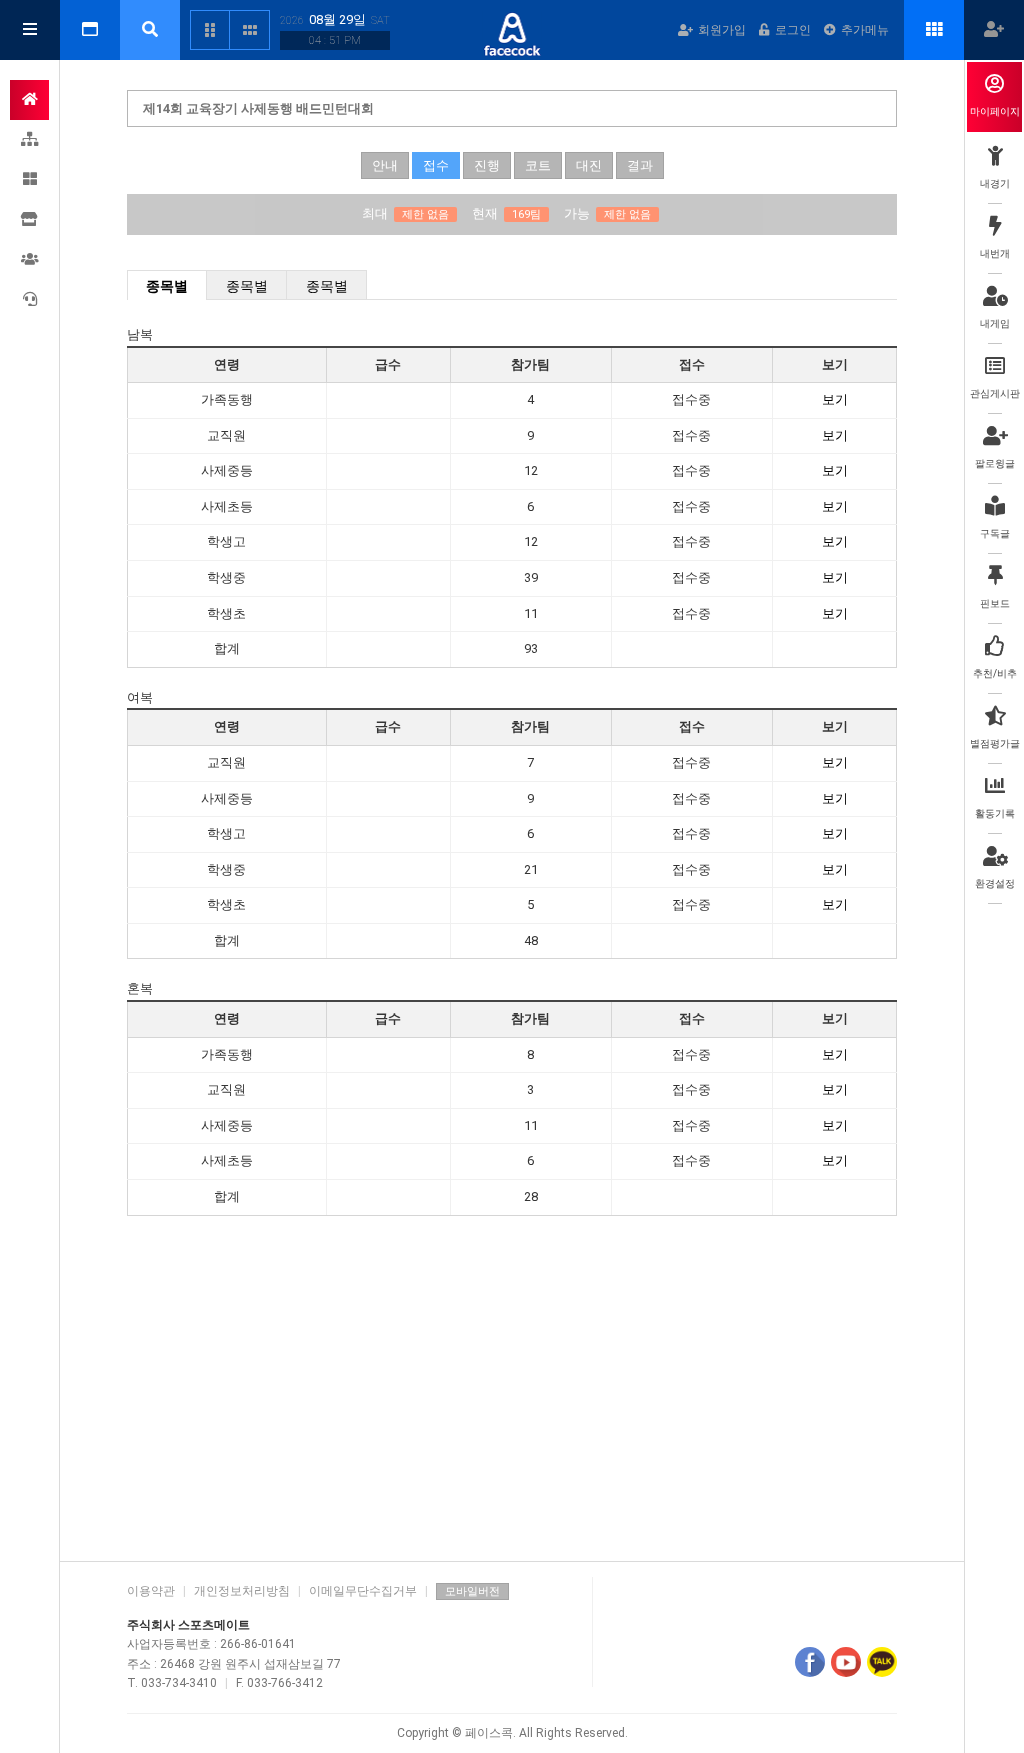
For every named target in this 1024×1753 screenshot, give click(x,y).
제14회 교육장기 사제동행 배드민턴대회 (258, 108)
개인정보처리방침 (242, 1591)
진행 (487, 165)
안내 (385, 165)
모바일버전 (472, 1591)
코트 (538, 165)
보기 (835, 399)
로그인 (793, 30)
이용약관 (151, 1591)
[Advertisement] (512, 1391)
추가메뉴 (865, 30)
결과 (640, 165)
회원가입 (722, 30)
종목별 (167, 286)
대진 (589, 165)
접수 (436, 165)
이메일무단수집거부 (363, 1591)
